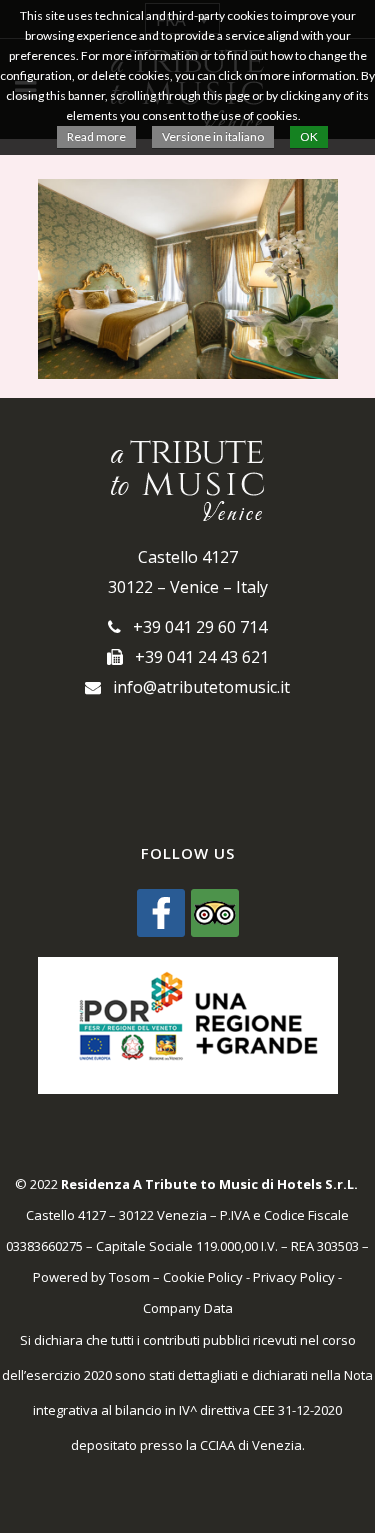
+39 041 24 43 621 (196, 657)
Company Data (188, 1308)
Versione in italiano (213, 136)
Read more (96, 136)
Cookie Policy (203, 1277)
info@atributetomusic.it (195, 687)
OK (309, 136)
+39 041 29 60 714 (194, 627)
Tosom (129, 1277)
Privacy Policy (294, 1277)
